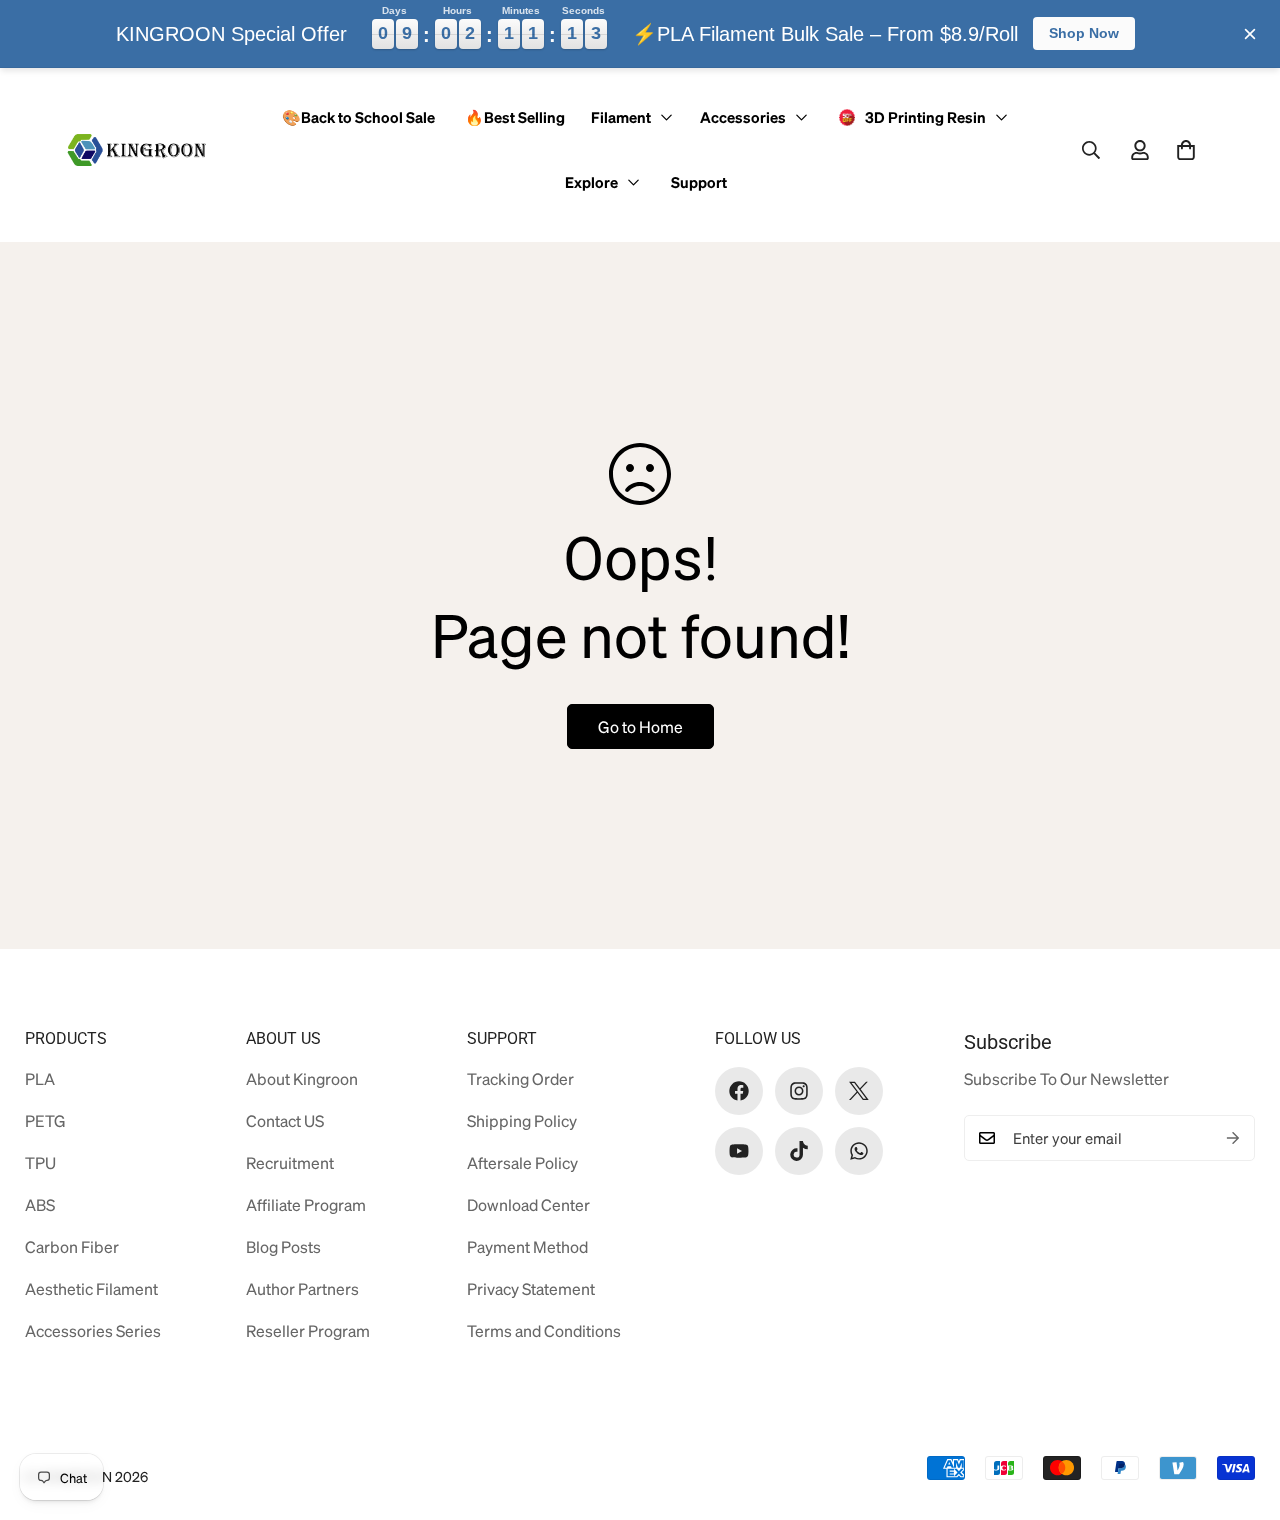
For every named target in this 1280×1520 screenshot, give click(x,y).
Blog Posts (283, 1246)
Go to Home (640, 726)
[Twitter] (859, 1091)
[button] (1186, 150)
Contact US (285, 1120)
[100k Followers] (799, 1091)
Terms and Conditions (544, 1330)
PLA (40, 1078)
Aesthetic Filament (91, 1288)
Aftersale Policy (522, 1162)
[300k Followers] (739, 1091)
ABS (40, 1204)
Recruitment (290, 1162)
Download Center (528, 1204)
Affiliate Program (306, 1204)
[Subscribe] (1233, 1138)
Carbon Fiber (72, 1246)
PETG (45, 1120)
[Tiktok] (799, 1151)
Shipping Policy (522, 1120)
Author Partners (302, 1288)
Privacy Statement (531, 1288)
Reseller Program (308, 1330)
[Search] (1091, 150)
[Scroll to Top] (1233, 1411)
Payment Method (527, 1246)
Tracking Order (520, 1078)
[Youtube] (739, 1151)
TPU (40, 1162)
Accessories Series (93, 1330)
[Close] (1250, 34)
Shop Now (1084, 33)
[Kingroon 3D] (137, 150)
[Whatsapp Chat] (859, 1151)
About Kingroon (302, 1078)
